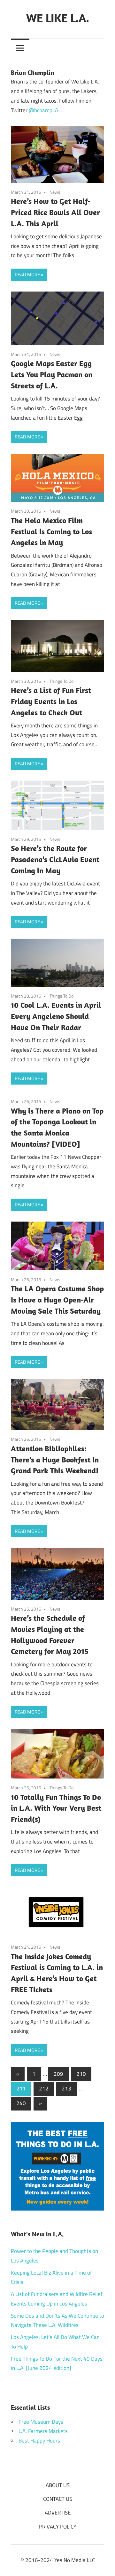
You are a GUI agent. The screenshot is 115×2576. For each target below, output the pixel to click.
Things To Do (61, 681)
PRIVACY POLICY (58, 2527)
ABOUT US (58, 2485)
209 (58, 2074)
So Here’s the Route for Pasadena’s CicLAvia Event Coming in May (55, 859)
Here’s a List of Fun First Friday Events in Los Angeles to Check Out (51, 701)
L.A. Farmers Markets (43, 2431)
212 (44, 2089)
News (55, 192)
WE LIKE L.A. (58, 18)
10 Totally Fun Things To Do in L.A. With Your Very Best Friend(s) (56, 1808)
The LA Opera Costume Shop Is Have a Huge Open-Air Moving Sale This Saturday (57, 1300)
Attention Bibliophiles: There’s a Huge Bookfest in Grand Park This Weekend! (55, 1460)
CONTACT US (58, 2499)
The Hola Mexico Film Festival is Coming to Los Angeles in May (51, 531)
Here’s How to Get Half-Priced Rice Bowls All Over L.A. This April (55, 212)
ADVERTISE (58, 2513)
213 (66, 2089)
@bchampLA (43, 110)
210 (81, 2074)
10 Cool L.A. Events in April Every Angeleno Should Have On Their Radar (56, 1016)
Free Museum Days (41, 2422)
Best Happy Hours (39, 2441)
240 (21, 2103)
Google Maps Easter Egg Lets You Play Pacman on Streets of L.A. (52, 374)
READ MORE (27, 274)
